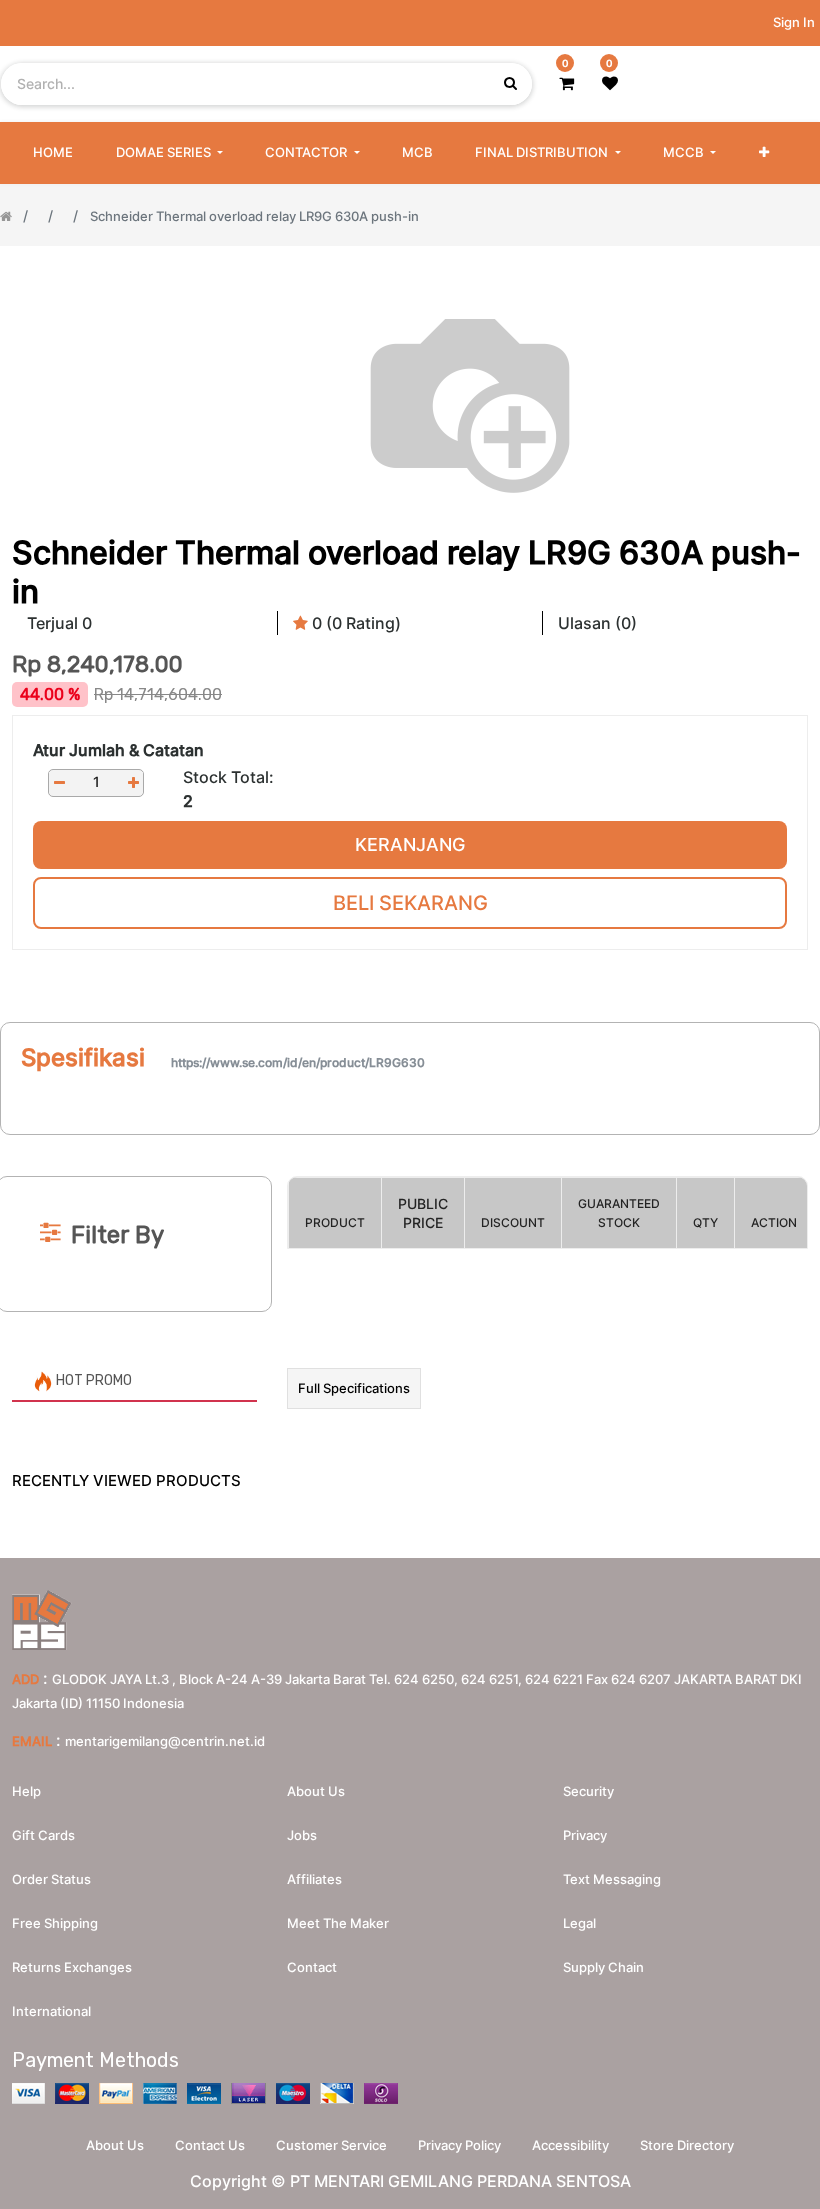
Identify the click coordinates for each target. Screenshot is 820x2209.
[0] (566, 83)
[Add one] (133, 782)
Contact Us (210, 2145)
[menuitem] (53, 153)
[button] (764, 153)
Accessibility (570, 2145)
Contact (312, 1967)
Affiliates (314, 1879)
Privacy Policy (459, 2145)
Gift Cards (43, 1835)
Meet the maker (338, 1923)
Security (588, 1791)
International (51, 2011)
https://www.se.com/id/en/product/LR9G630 (298, 1062)
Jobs (302, 1835)
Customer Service (331, 2145)
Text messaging (612, 1879)
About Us (115, 2145)
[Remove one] (59, 782)
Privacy (585, 1835)
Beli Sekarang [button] (410, 903)
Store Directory (687, 2145)
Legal (579, 1923)
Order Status (51, 1879)
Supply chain (603, 1967)
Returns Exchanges (72, 1967)
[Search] (410, 1143)
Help (26, 1791)
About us (316, 1791)
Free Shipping (55, 1923)
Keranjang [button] (410, 844)
